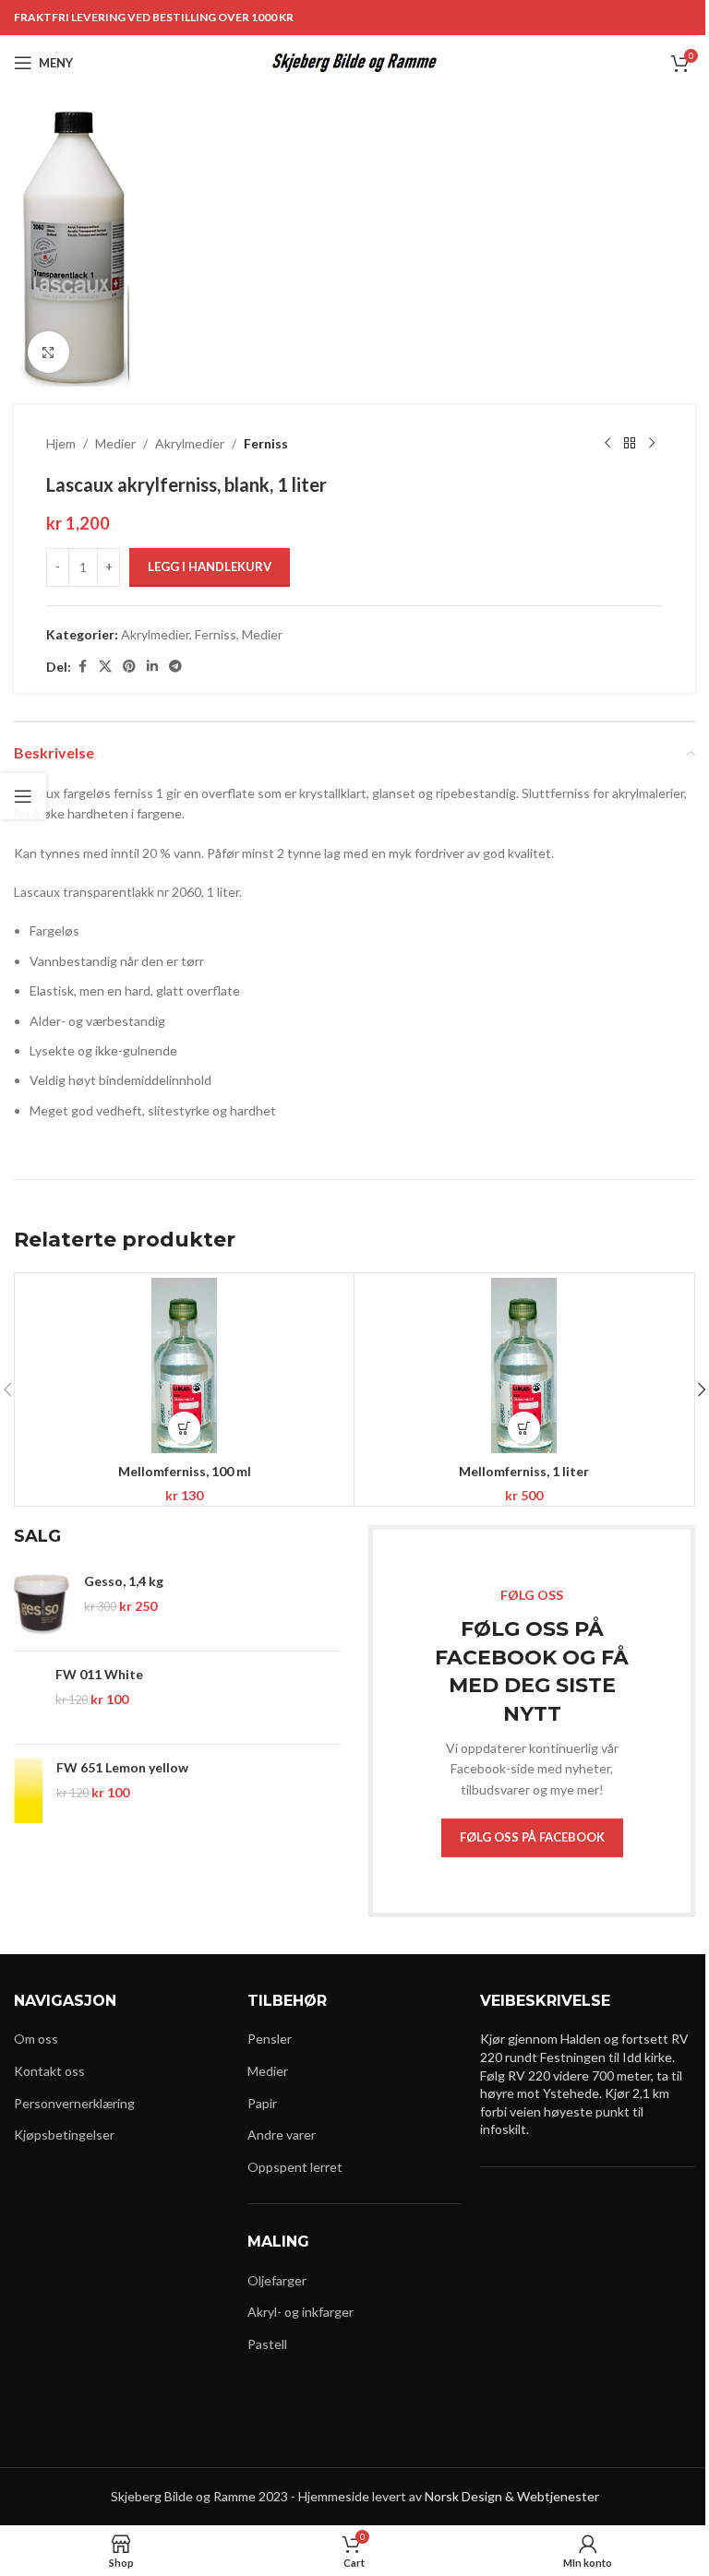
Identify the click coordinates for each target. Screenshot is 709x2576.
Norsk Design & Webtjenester (512, 2496)
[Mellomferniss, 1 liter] (524, 1366)
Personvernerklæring (74, 2103)
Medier (115, 443)
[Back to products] (630, 444)
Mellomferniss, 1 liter (524, 1471)
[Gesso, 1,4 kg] (42, 1604)
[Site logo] (355, 61)
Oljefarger (277, 2280)
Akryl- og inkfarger (300, 2312)
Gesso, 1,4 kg (124, 1581)
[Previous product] (607, 444)
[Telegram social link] (175, 667)
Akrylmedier (190, 443)
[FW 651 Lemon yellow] (28, 1791)
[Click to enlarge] (48, 352)
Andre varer (282, 2135)
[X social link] (105, 667)
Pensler (270, 2039)
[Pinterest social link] (129, 667)
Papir (262, 2103)
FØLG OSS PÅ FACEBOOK (532, 1837)
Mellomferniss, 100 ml (185, 1471)
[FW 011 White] (28, 1698)
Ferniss (266, 443)
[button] (184, 1428)
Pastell (267, 2344)
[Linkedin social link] (152, 667)
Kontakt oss (49, 2071)
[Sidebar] (23, 796)
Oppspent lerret (295, 2167)
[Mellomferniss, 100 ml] (184, 1366)
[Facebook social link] (82, 667)
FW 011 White (99, 1674)
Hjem (61, 443)
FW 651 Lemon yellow (122, 1767)
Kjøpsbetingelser (64, 2135)
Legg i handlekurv (210, 566)
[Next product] (652, 444)
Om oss (36, 2039)
